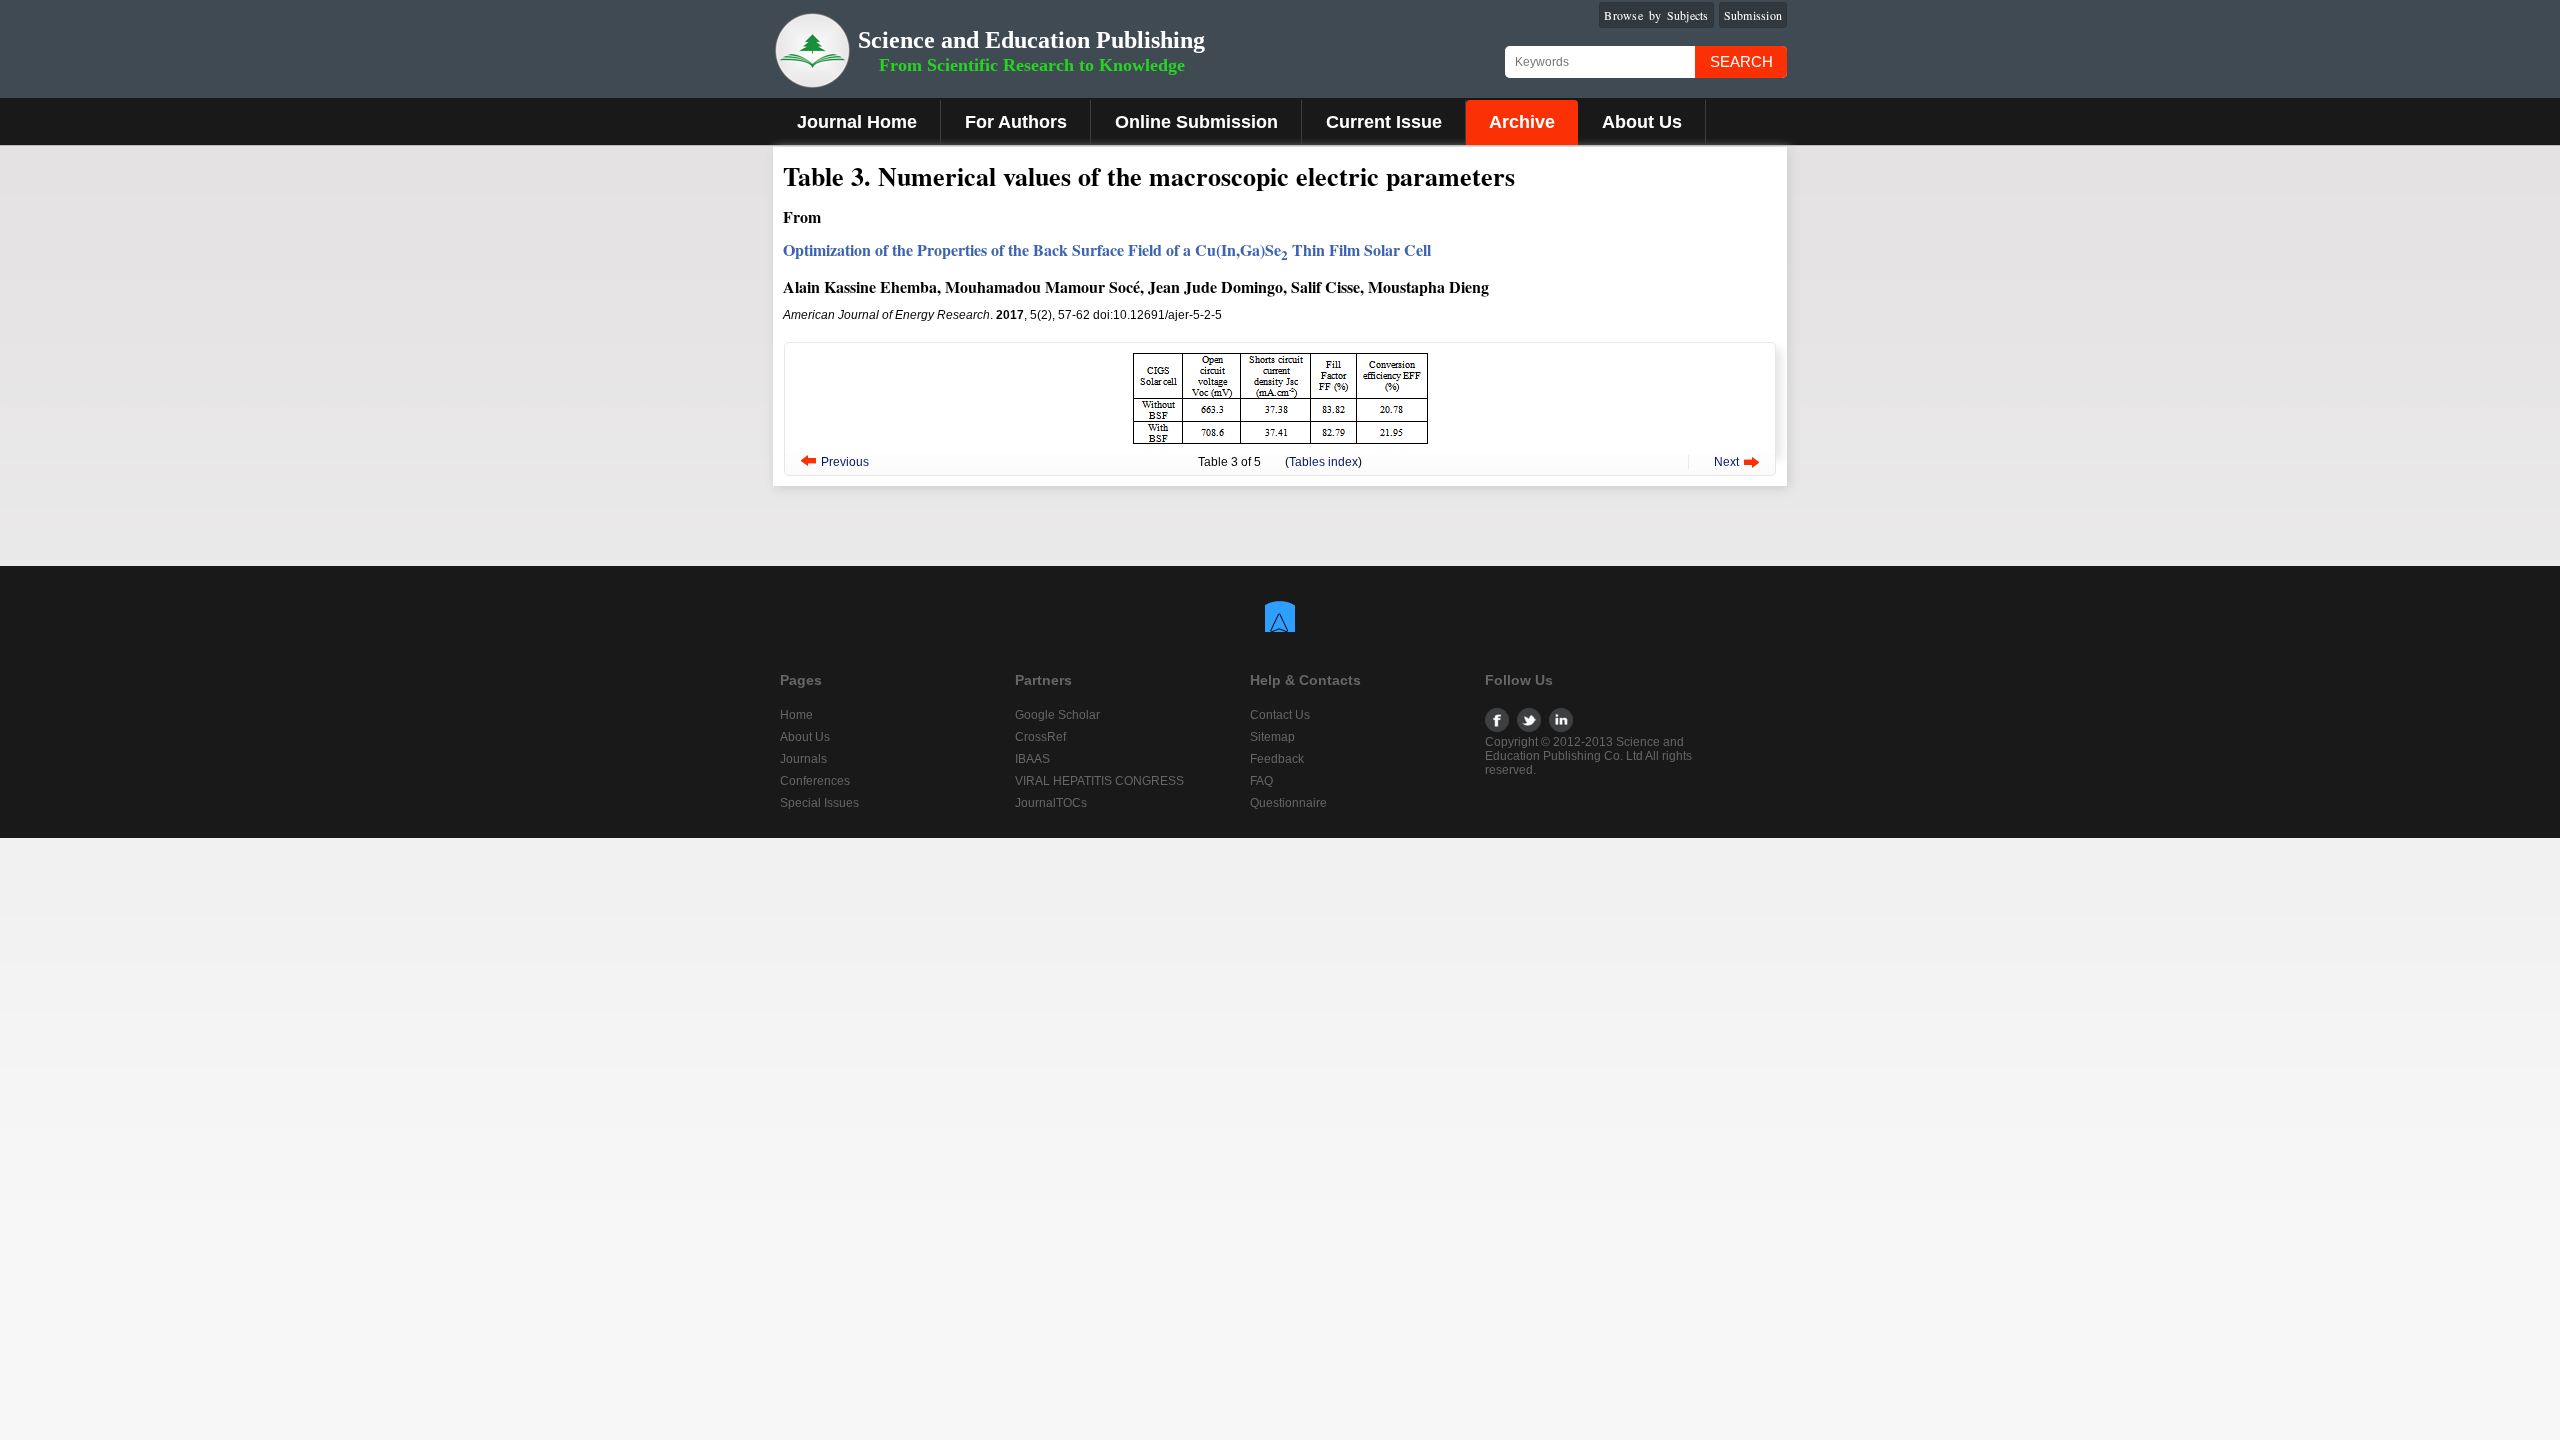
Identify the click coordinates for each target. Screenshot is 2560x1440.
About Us (1642, 122)
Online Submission (1196, 122)
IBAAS (1032, 759)
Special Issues (819, 803)
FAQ (1261, 781)
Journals (803, 759)
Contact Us (1280, 715)
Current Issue (1384, 122)
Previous (845, 462)
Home (796, 715)
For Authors (1016, 122)
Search (1741, 61)
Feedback (1277, 759)
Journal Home (857, 122)
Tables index (1323, 462)
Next (1726, 462)
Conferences (815, 781)
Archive (1522, 122)
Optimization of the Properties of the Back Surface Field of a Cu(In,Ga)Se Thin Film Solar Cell (1107, 249)
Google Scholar (1057, 715)
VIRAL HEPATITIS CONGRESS (1099, 781)
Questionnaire (1288, 803)
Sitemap (1272, 737)
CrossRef (1040, 737)
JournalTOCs (1051, 803)
